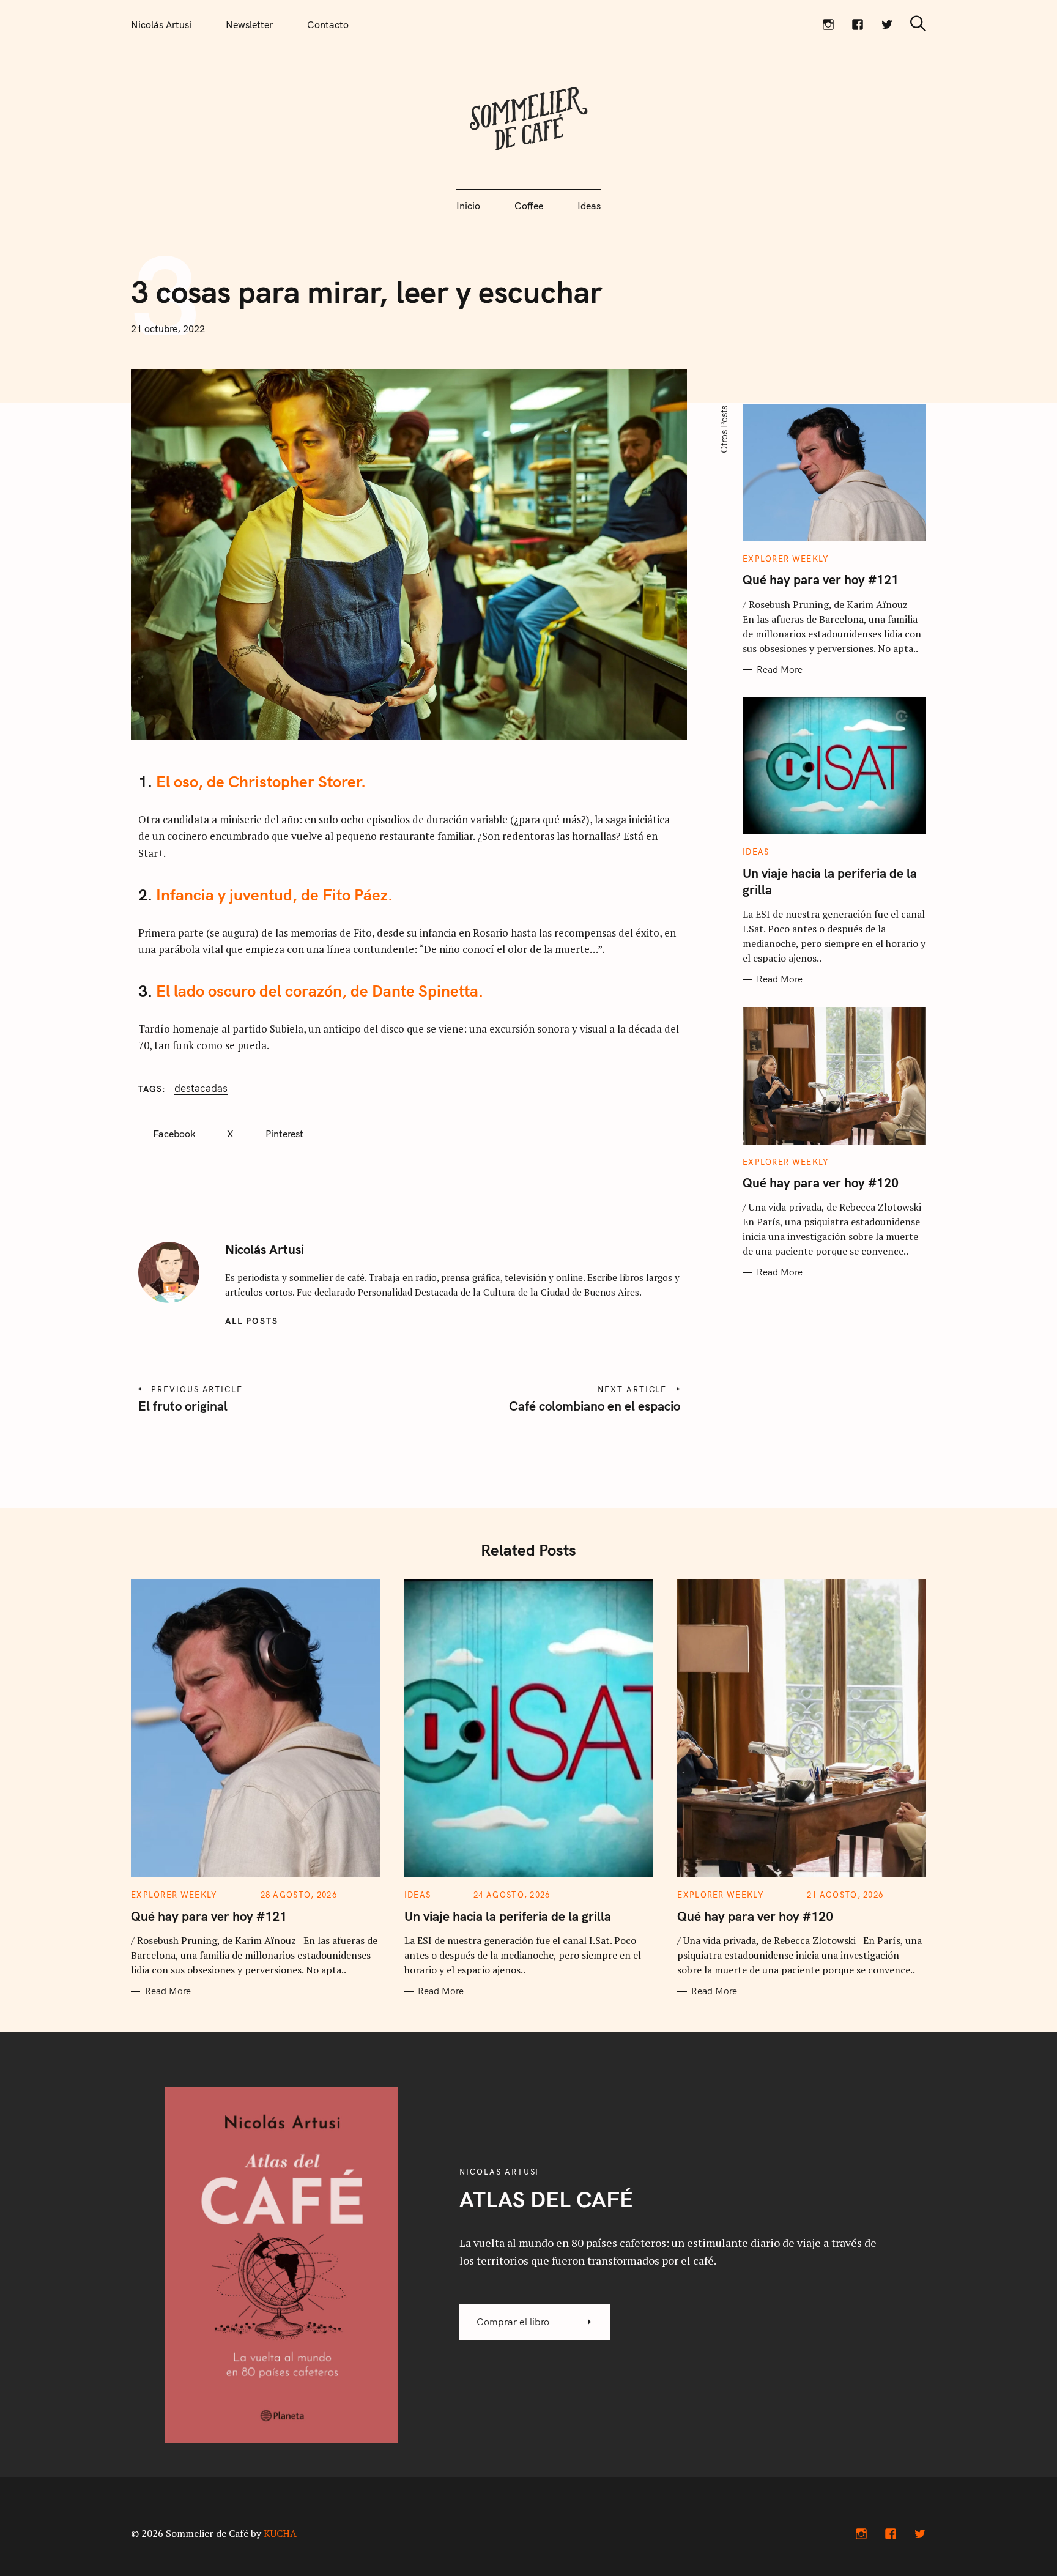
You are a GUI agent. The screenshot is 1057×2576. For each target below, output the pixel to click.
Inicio (468, 206)
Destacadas (201, 1088)
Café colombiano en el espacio (594, 1406)
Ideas (589, 206)
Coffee (529, 206)
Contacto (328, 24)
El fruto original (183, 1406)
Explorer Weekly (786, 559)
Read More (780, 670)
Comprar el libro (513, 2322)
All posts (252, 1321)
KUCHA (280, 2533)
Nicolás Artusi (161, 24)
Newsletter (249, 24)
